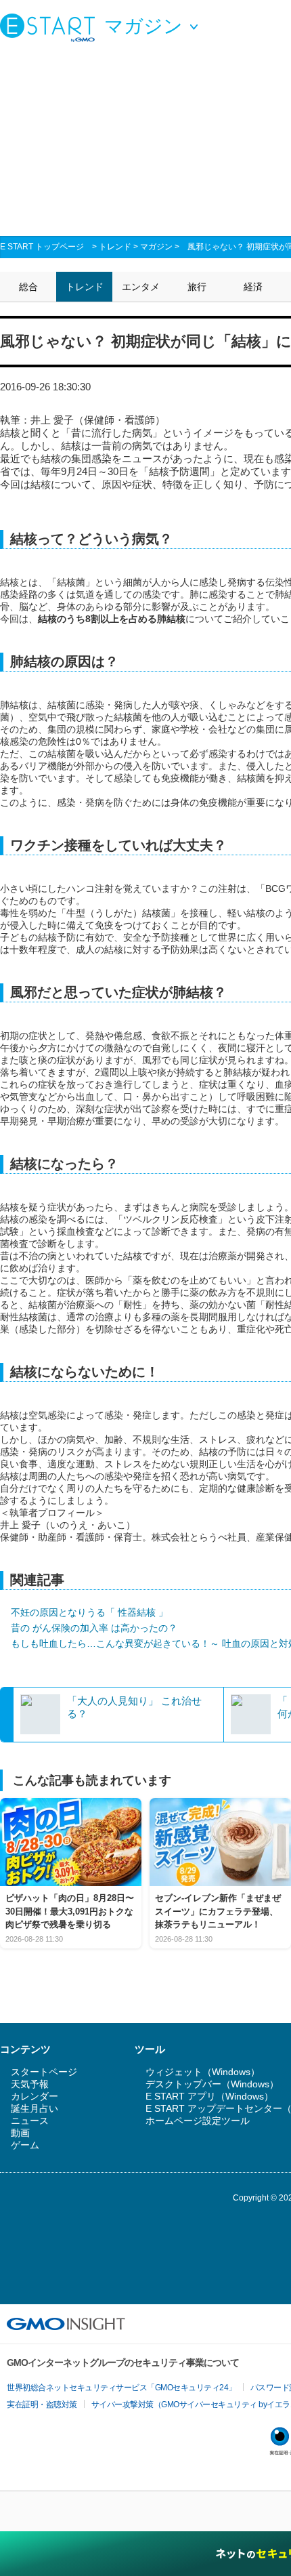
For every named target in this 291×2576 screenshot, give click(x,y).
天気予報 (30, 2084)
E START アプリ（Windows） (209, 2096)
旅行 (197, 287)
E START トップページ (42, 247)
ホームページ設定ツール (198, 2121)
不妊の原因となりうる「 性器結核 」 (89, 1612)
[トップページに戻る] (51, 27)
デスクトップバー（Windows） (212, 2084)
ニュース (30, 2121)
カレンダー (35, 2096)
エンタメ (141, 287)
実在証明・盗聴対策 (42, 2405)
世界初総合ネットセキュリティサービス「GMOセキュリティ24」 (121, 2388)
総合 (28, 287)
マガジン (156, 247)
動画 (20, 2133)
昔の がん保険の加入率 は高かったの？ (94, 1628)
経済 (253, 287)
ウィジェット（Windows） (203, 2072)
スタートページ (44, 2072)
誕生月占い (35, 2108)
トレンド (115, 247)
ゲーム (25, 2145)
